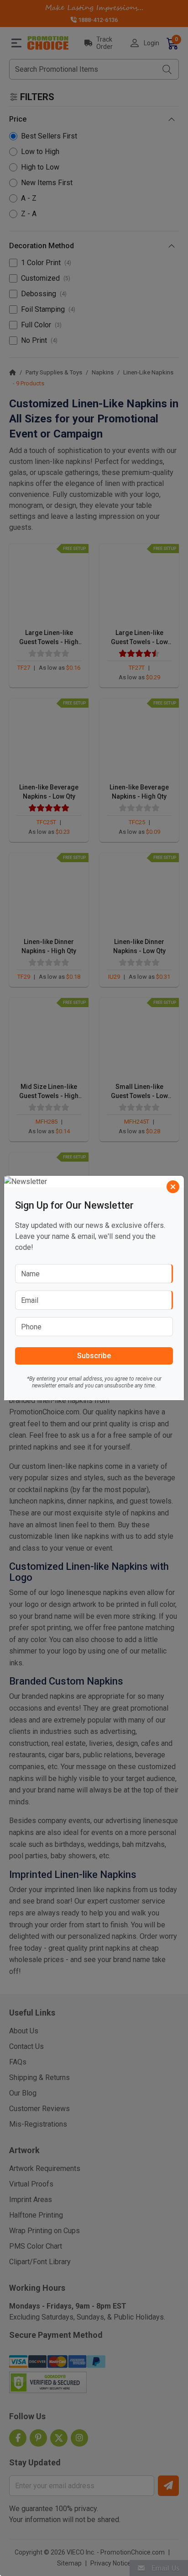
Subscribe (94, 1356)
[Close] (173, 1187)
